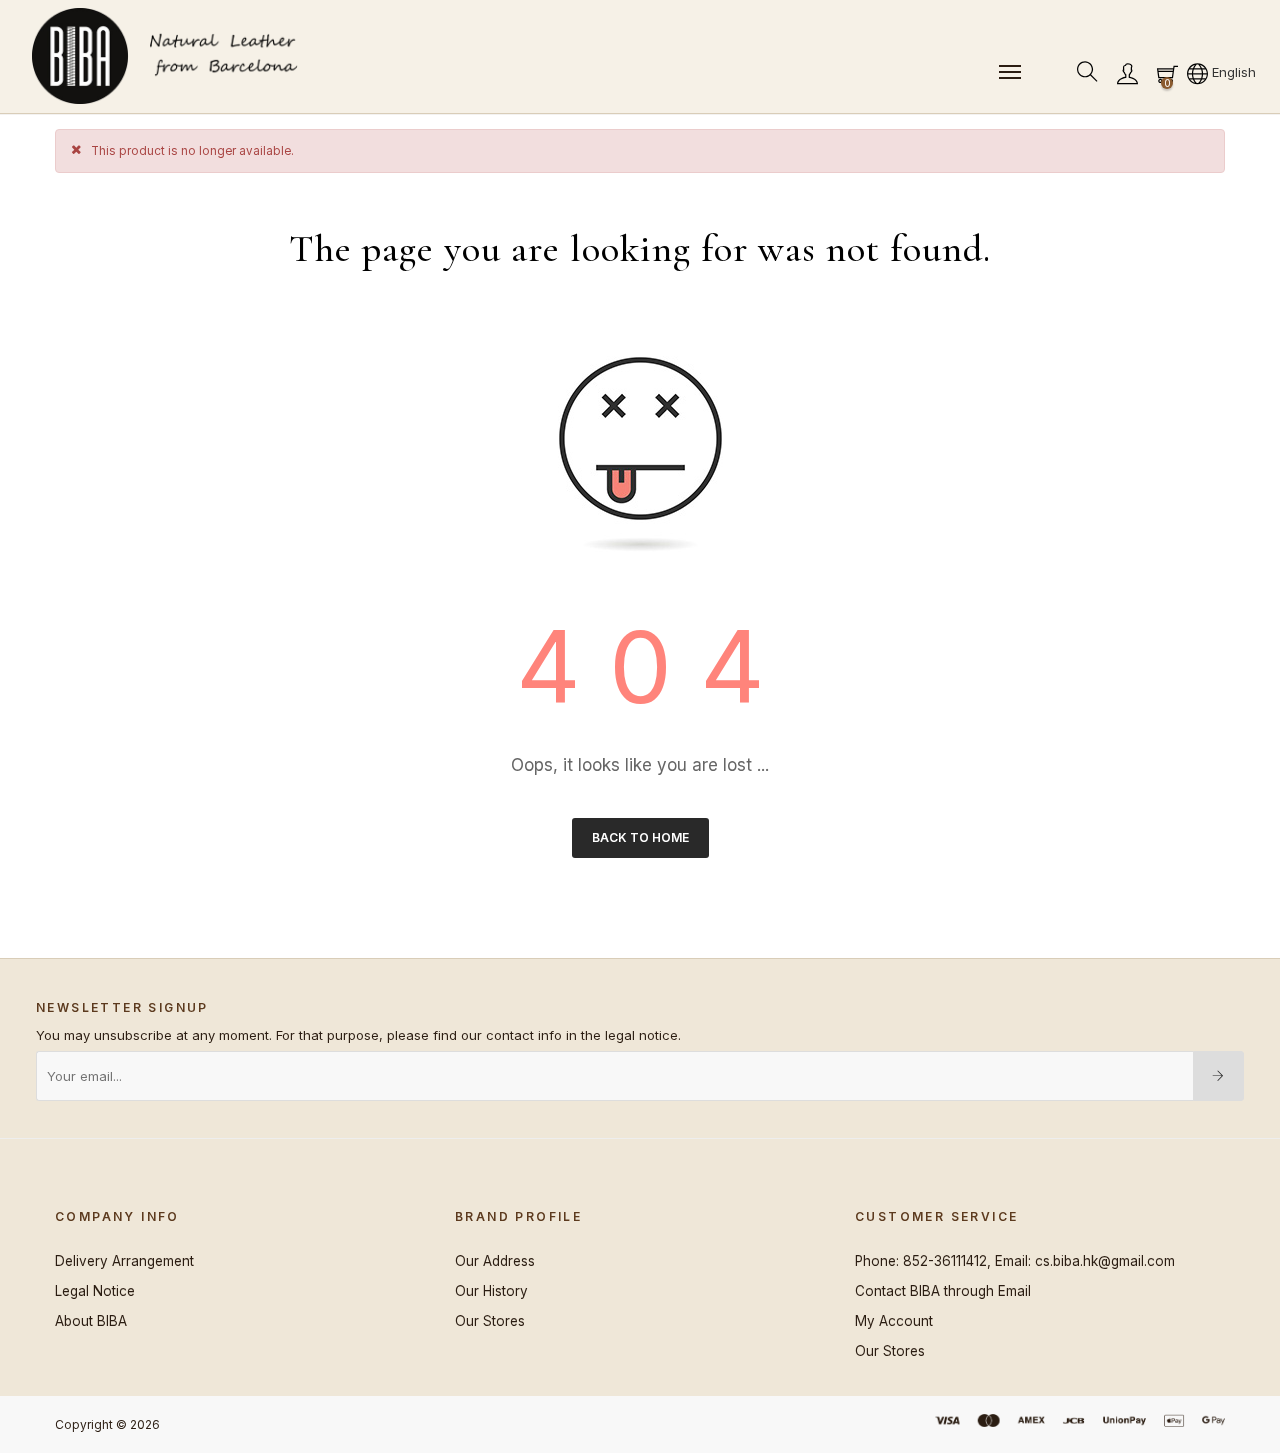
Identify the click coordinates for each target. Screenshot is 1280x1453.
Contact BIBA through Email (943, 1291)
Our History (491, 1291)
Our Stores (490, 1321)
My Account (894, 1321)
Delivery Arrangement (124, 1261)
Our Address (495, 1261)
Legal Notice (95, 1291)
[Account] (1127, 72)
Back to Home (640, 837)
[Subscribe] (1218, 1076)
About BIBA (91, 1321)
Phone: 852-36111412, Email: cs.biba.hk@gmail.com (1015, 1261)
